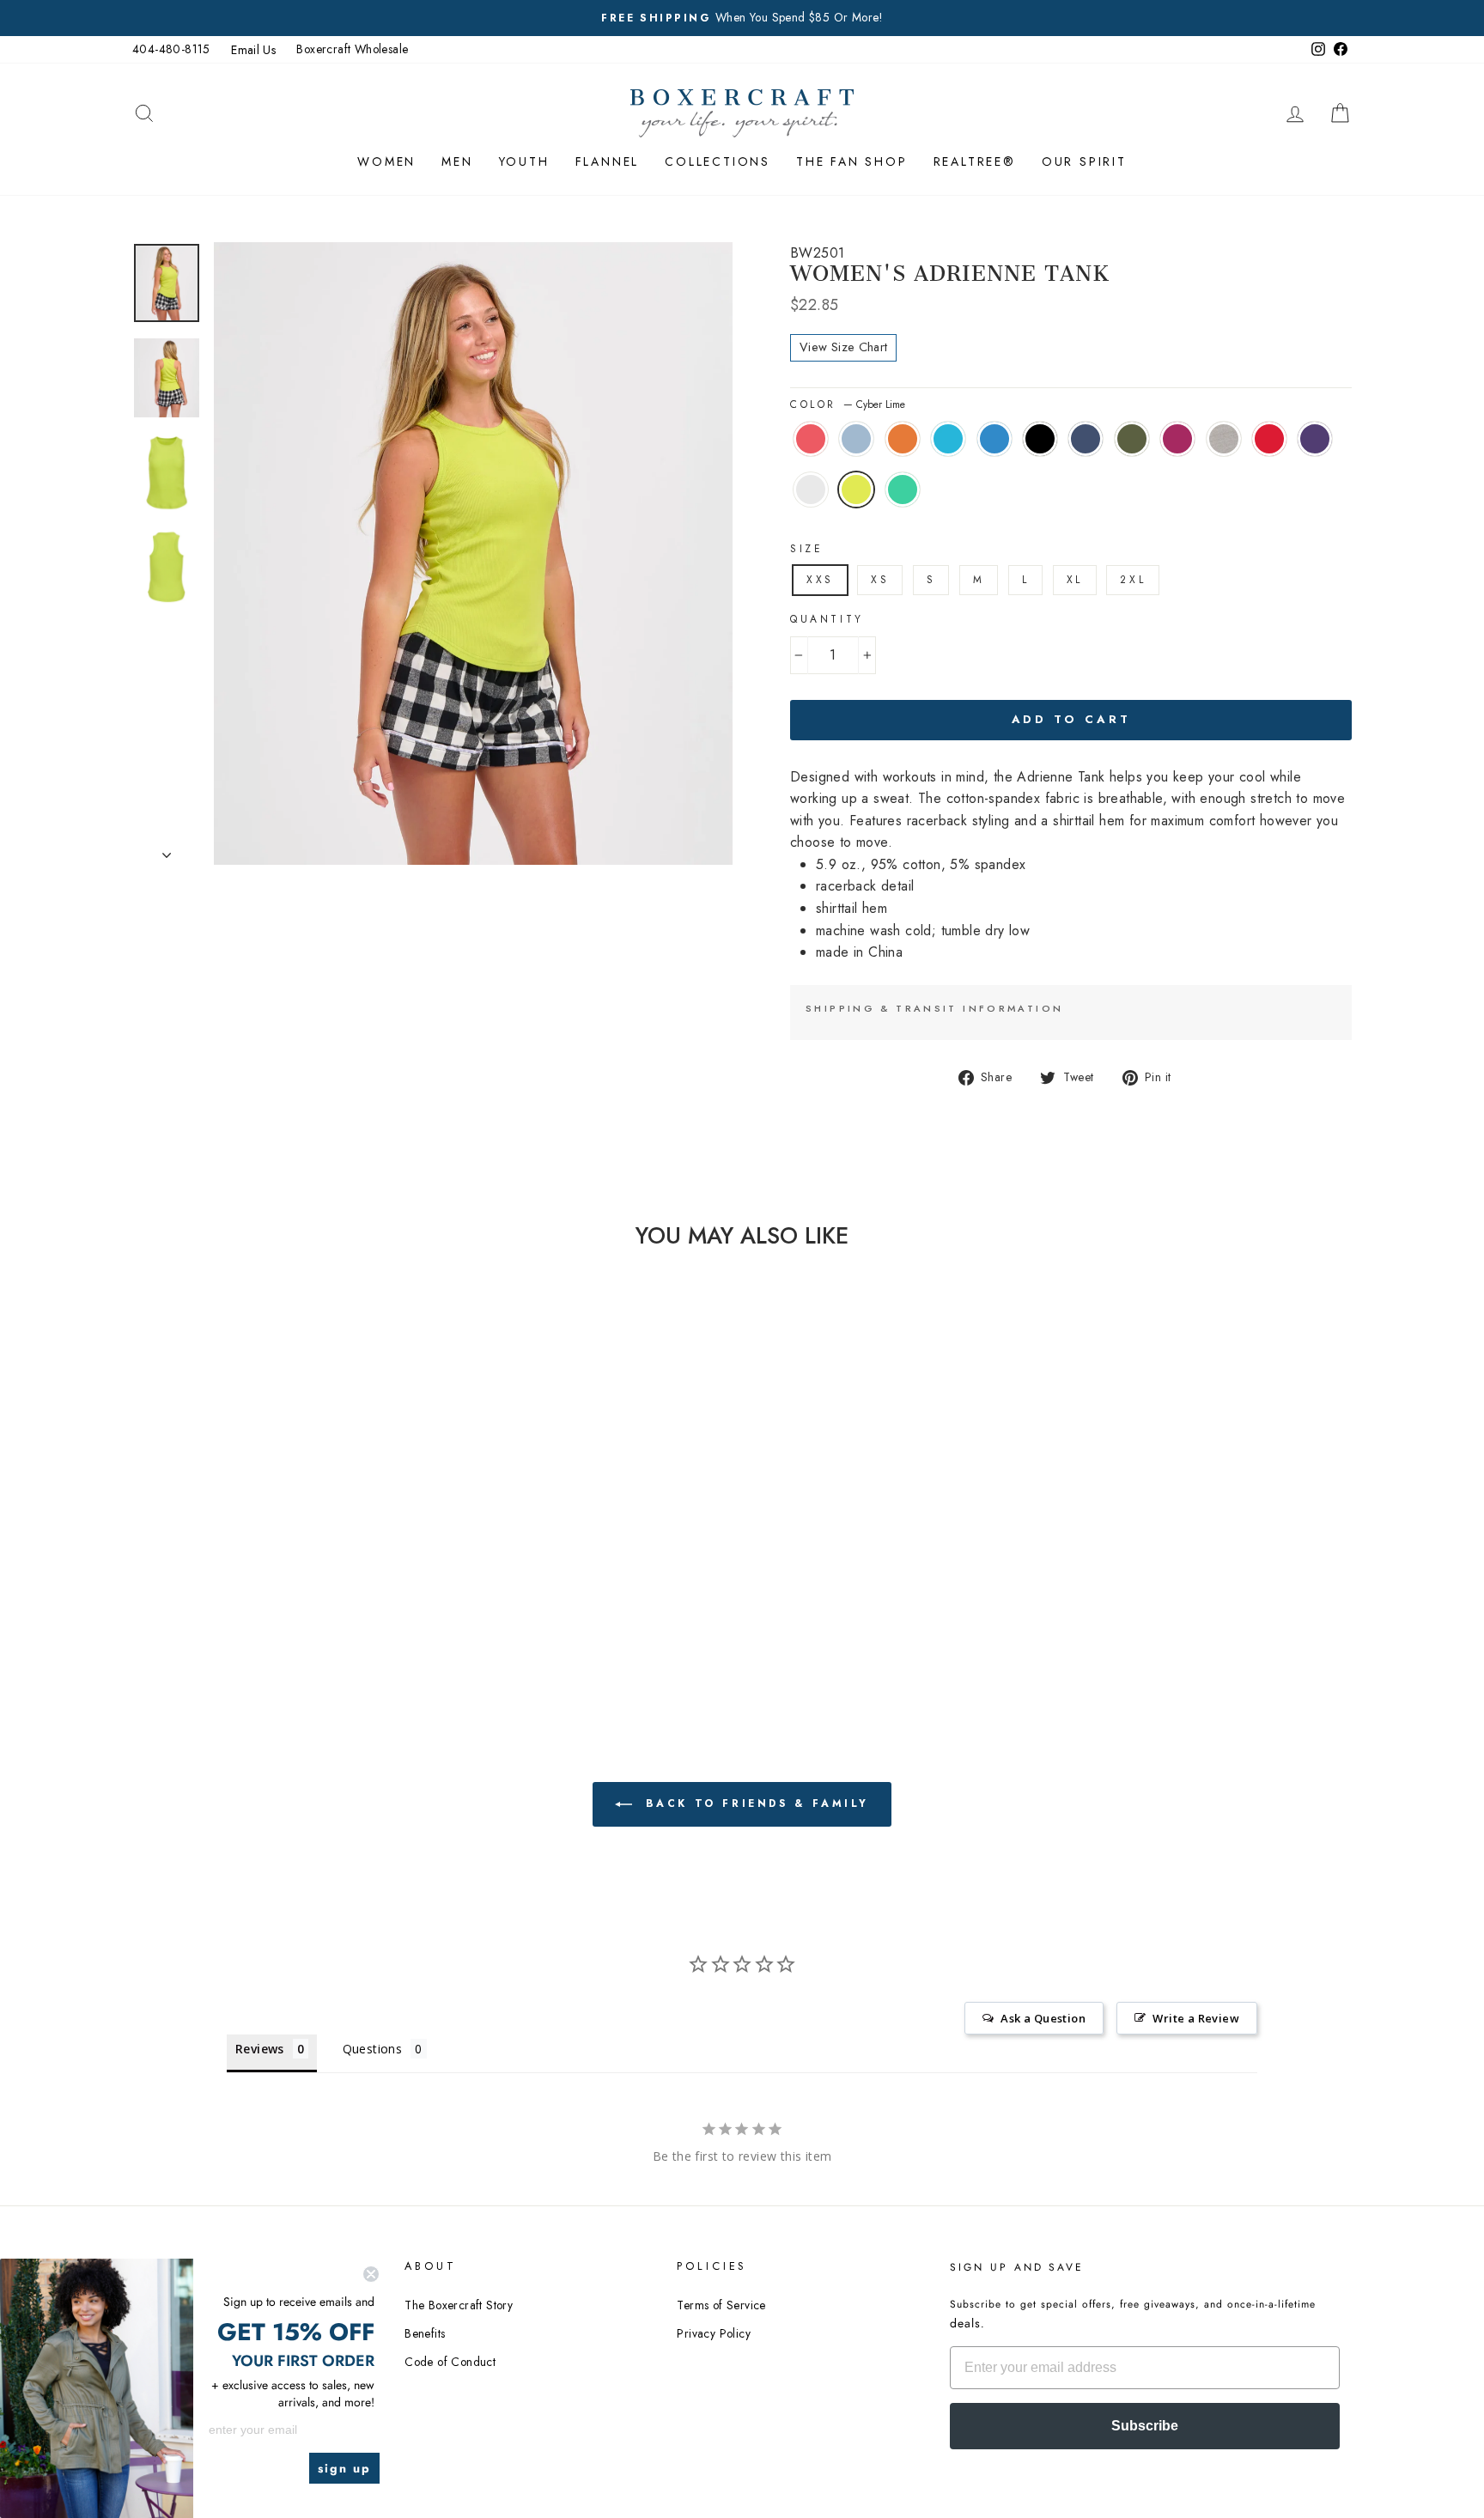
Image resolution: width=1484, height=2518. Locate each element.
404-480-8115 (171, 49)
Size (806, 549)
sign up (344, 2468)
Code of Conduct (450, 2362)
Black (1040, 439)
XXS (820, 580)
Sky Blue (856, 439)
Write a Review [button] (1196, 2018)
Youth (524, 161)
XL (1075, 580)
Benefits (425, 2333)
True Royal (994, 439)
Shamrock (903, 490)
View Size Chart (843, 347)
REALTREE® (975, 161)
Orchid (1177, 439)
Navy (1086, 439)
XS (880, 580)
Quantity (827, 619)
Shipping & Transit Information (934, 1008)
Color (848, 404)
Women (386, 161)
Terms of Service (721, 2305)
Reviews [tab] (260, 2049)
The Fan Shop (852, 161)
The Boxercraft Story (459, 2305)
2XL (1133, 580)
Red (1269, 439)
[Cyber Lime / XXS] (247, 1603)
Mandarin (903, 439)
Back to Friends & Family (754, 1803)
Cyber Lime (856, 490)
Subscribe (1145, 2426)
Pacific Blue (948, 439)
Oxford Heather (1224, 439)
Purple (1315, 439)
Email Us (253, 50)
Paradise (811, 439)
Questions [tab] (373, 2049)
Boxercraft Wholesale (352, 49)
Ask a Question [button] (1043, 2018)
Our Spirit (1084, 161)
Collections (718, 161)
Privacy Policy (714, 2333)
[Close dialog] (371, 2274)
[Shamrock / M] (270, 1603)
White (811, 490)
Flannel (608, 161)
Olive (1132, 439)
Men (457, 161)
